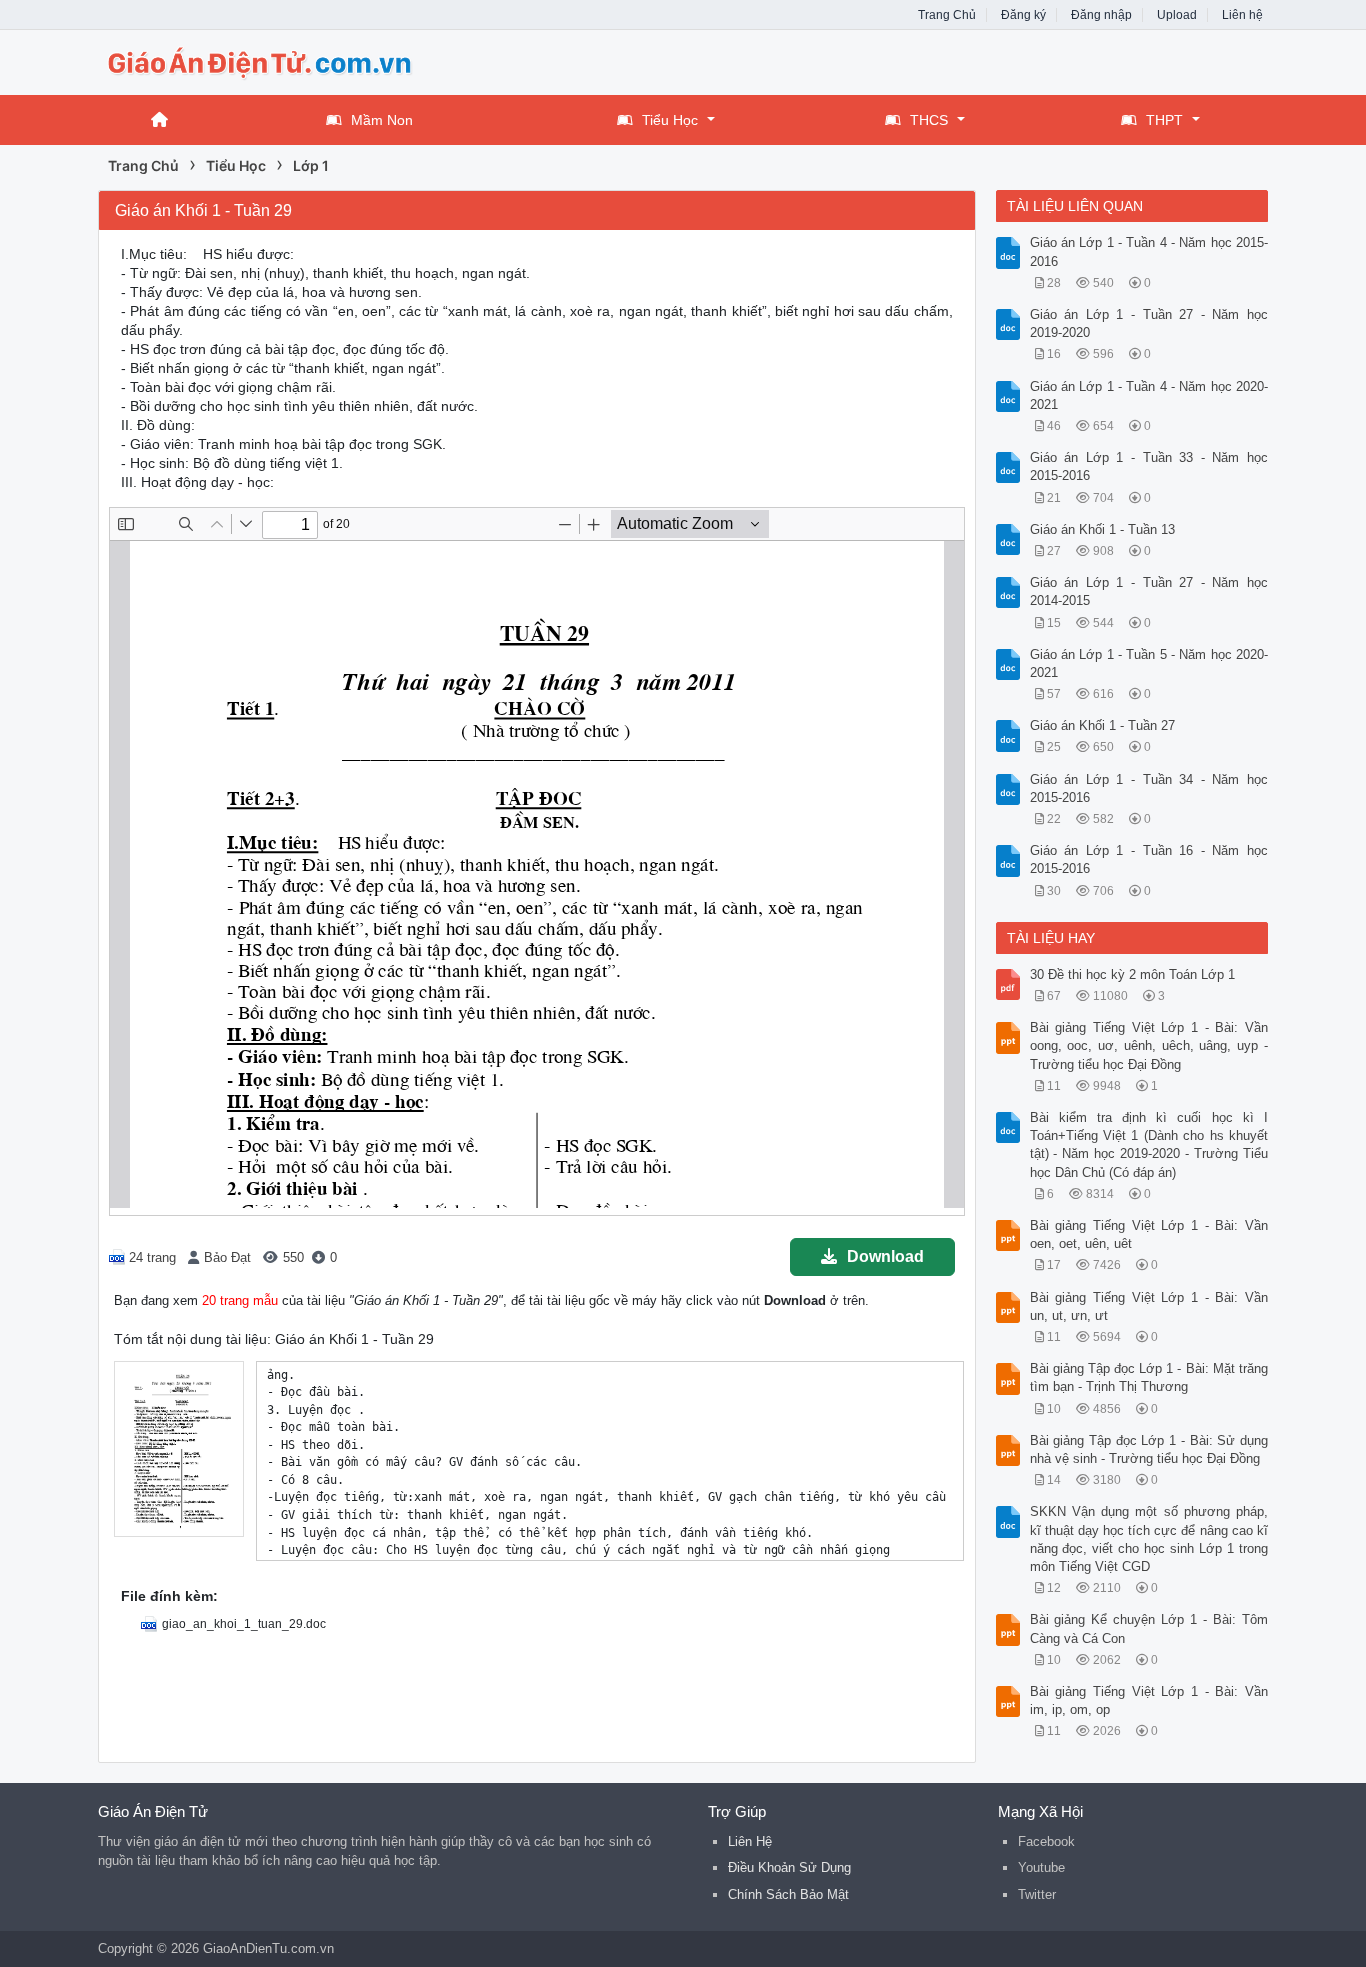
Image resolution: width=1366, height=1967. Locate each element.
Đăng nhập (1101, 15)
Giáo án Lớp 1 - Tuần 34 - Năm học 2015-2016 (1149, 788)
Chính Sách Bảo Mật (788, 1894)
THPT (1164, 120)
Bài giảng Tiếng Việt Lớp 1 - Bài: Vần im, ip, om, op (1149, 1700)
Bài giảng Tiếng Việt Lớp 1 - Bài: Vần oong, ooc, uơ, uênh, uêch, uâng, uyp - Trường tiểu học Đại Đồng (1149, 1045)
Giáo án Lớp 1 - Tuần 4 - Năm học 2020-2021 (1149, 395)
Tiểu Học (670, 120)
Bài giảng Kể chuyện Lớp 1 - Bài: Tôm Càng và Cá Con (1149, 1628)
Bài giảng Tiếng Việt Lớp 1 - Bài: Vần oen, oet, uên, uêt (1149, 1234)
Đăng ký (1023, 15)
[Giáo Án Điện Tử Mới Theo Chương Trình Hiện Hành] (258, 60)
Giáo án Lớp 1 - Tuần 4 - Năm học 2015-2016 (1149, 251)
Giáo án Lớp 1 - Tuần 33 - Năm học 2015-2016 (1149, 466)
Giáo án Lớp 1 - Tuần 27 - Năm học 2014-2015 (1149, 591)
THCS (929, 120)
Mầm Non (382, 120)
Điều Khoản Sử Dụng (789, 1867)
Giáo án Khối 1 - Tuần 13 (1102, 529)
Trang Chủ (947, 15)
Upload (1177, 15)
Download (885, 1256)
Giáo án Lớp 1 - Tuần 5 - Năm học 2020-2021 (1149, 663)
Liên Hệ (750, 1841)
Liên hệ (1242, 15)
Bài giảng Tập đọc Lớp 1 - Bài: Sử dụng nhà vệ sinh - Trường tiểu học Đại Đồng (1149, 1449)
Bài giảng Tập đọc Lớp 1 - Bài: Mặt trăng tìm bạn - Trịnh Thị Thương (1149, 1377)
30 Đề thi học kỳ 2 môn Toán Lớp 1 (1132, 974)
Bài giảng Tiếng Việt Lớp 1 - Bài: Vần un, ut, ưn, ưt (1149, 1306)
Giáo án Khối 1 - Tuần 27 (1102, 725)
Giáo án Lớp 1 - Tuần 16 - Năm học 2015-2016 (1149, 859)
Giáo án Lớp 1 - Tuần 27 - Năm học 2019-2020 (1149, 323)
